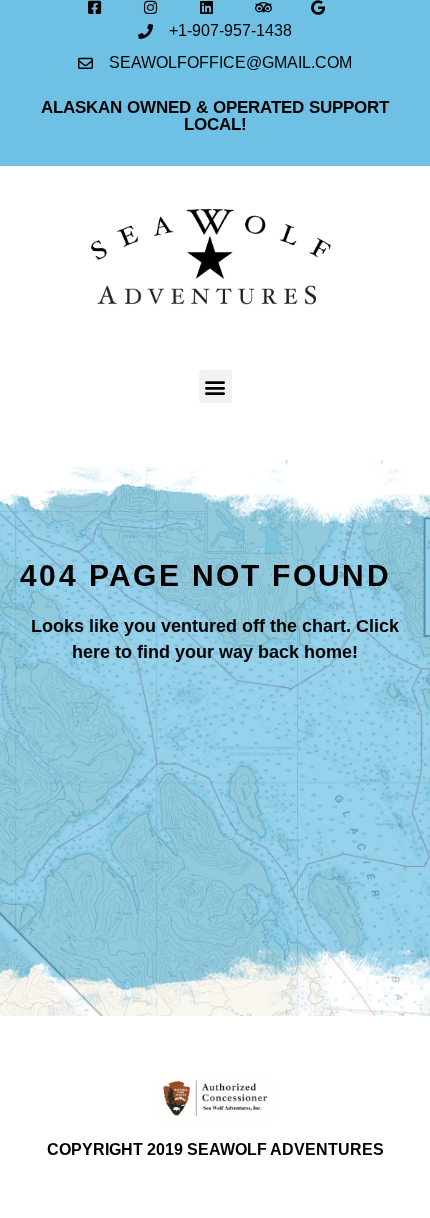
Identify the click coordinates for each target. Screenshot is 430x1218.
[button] (215, 386)
